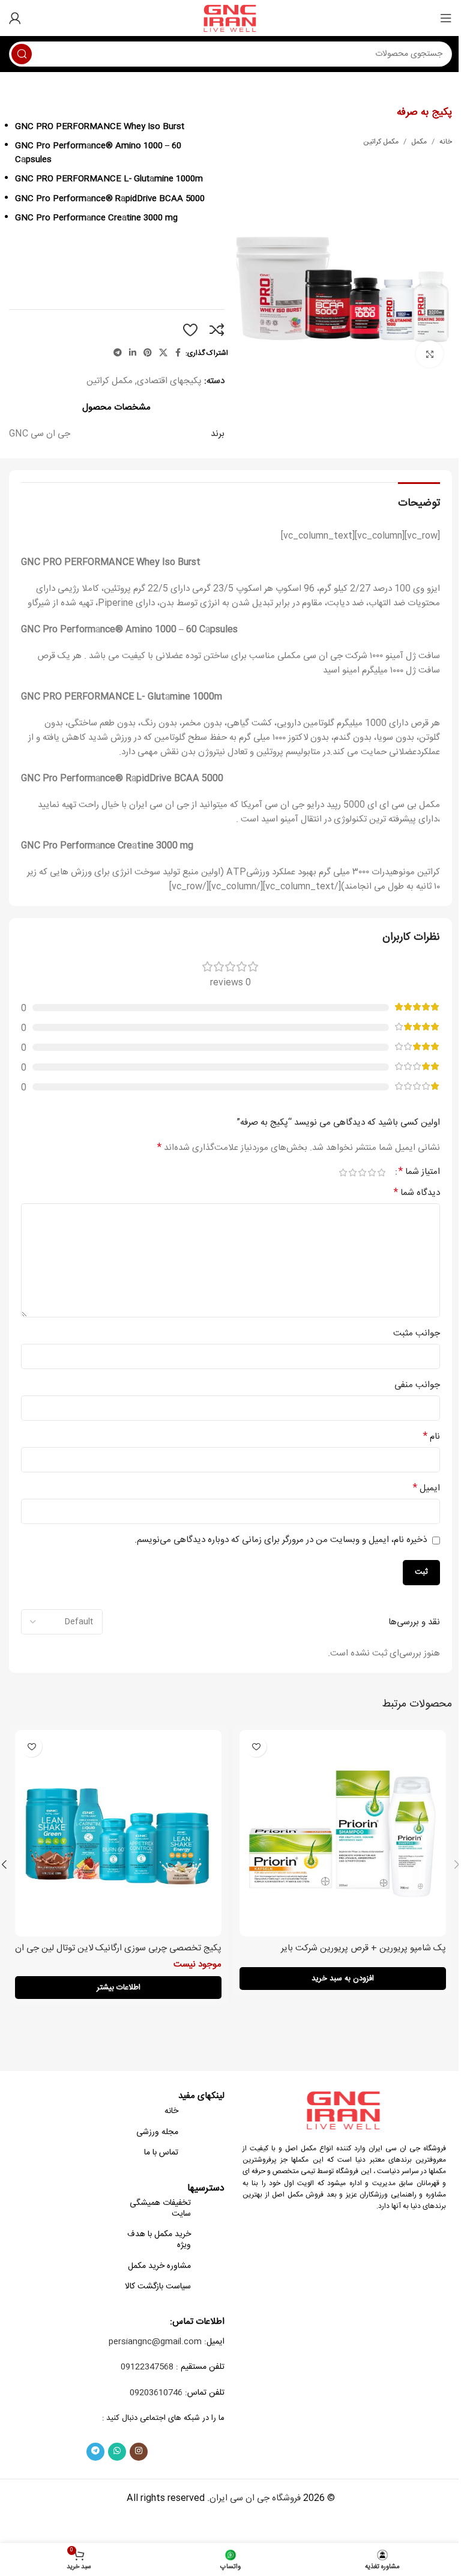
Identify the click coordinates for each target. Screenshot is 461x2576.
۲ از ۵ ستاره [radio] (372, 1172)
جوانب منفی (417, 1385)
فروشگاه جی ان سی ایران (255, 2498)
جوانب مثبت (417, 1334)
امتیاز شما (419, 1172)
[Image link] (345, 2110)
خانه (446, 142)
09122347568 (147, 2367)
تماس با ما (161, 2153)
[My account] (15, 18)
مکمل (419, 142)
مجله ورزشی (157, 2132)
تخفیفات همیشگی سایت (160, 2209)
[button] (343, 1979)
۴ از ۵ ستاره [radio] (352, 1172)
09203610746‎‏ (156, 2393)
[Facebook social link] (178, 353)
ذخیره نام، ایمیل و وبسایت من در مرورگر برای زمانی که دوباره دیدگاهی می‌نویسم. (281, 1540)
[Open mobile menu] (446, 18)
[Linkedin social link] (133, 353)
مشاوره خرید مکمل (159, 2266)
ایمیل (426, 1489)
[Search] (22, 54)
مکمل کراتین (381, 142)
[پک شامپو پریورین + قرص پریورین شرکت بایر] (343, 1833)
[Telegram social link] (118, 353)
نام (432, 1437)
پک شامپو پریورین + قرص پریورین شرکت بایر (363, 1948)
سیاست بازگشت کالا (158, 2287)
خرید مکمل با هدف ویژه (159, 2240)
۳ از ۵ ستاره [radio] (362, 1172)
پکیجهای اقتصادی (169, 381)
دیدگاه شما (417, 1193)
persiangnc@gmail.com (155, 2342)
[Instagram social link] (139, 2452)
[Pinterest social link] (148, 353)
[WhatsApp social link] (117, 2452)
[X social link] (163, 353)
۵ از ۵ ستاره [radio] (343, 1172)
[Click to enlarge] (429, 354)
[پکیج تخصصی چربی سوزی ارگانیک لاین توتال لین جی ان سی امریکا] (118, 1833)
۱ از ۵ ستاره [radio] (381, 1172)
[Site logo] (231, 18)
